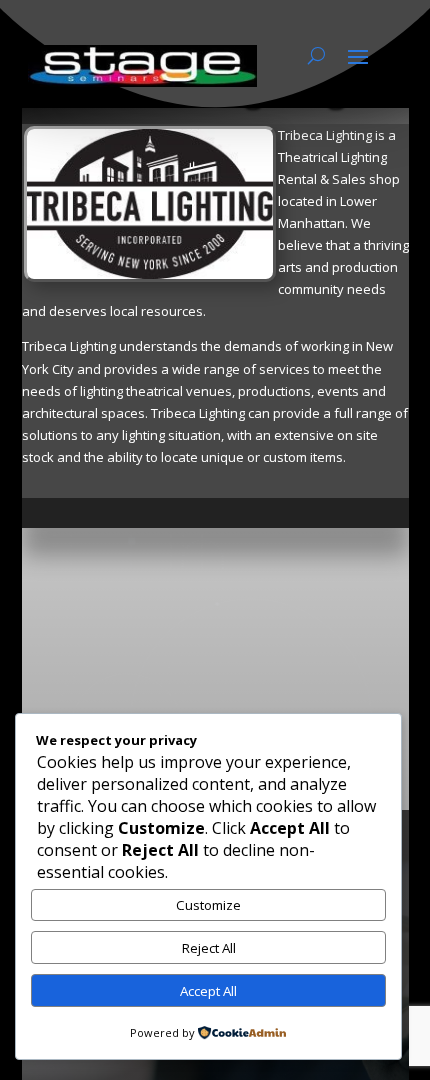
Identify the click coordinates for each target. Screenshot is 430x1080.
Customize (208, 905)
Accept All (208, 991)
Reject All (209, 948)
